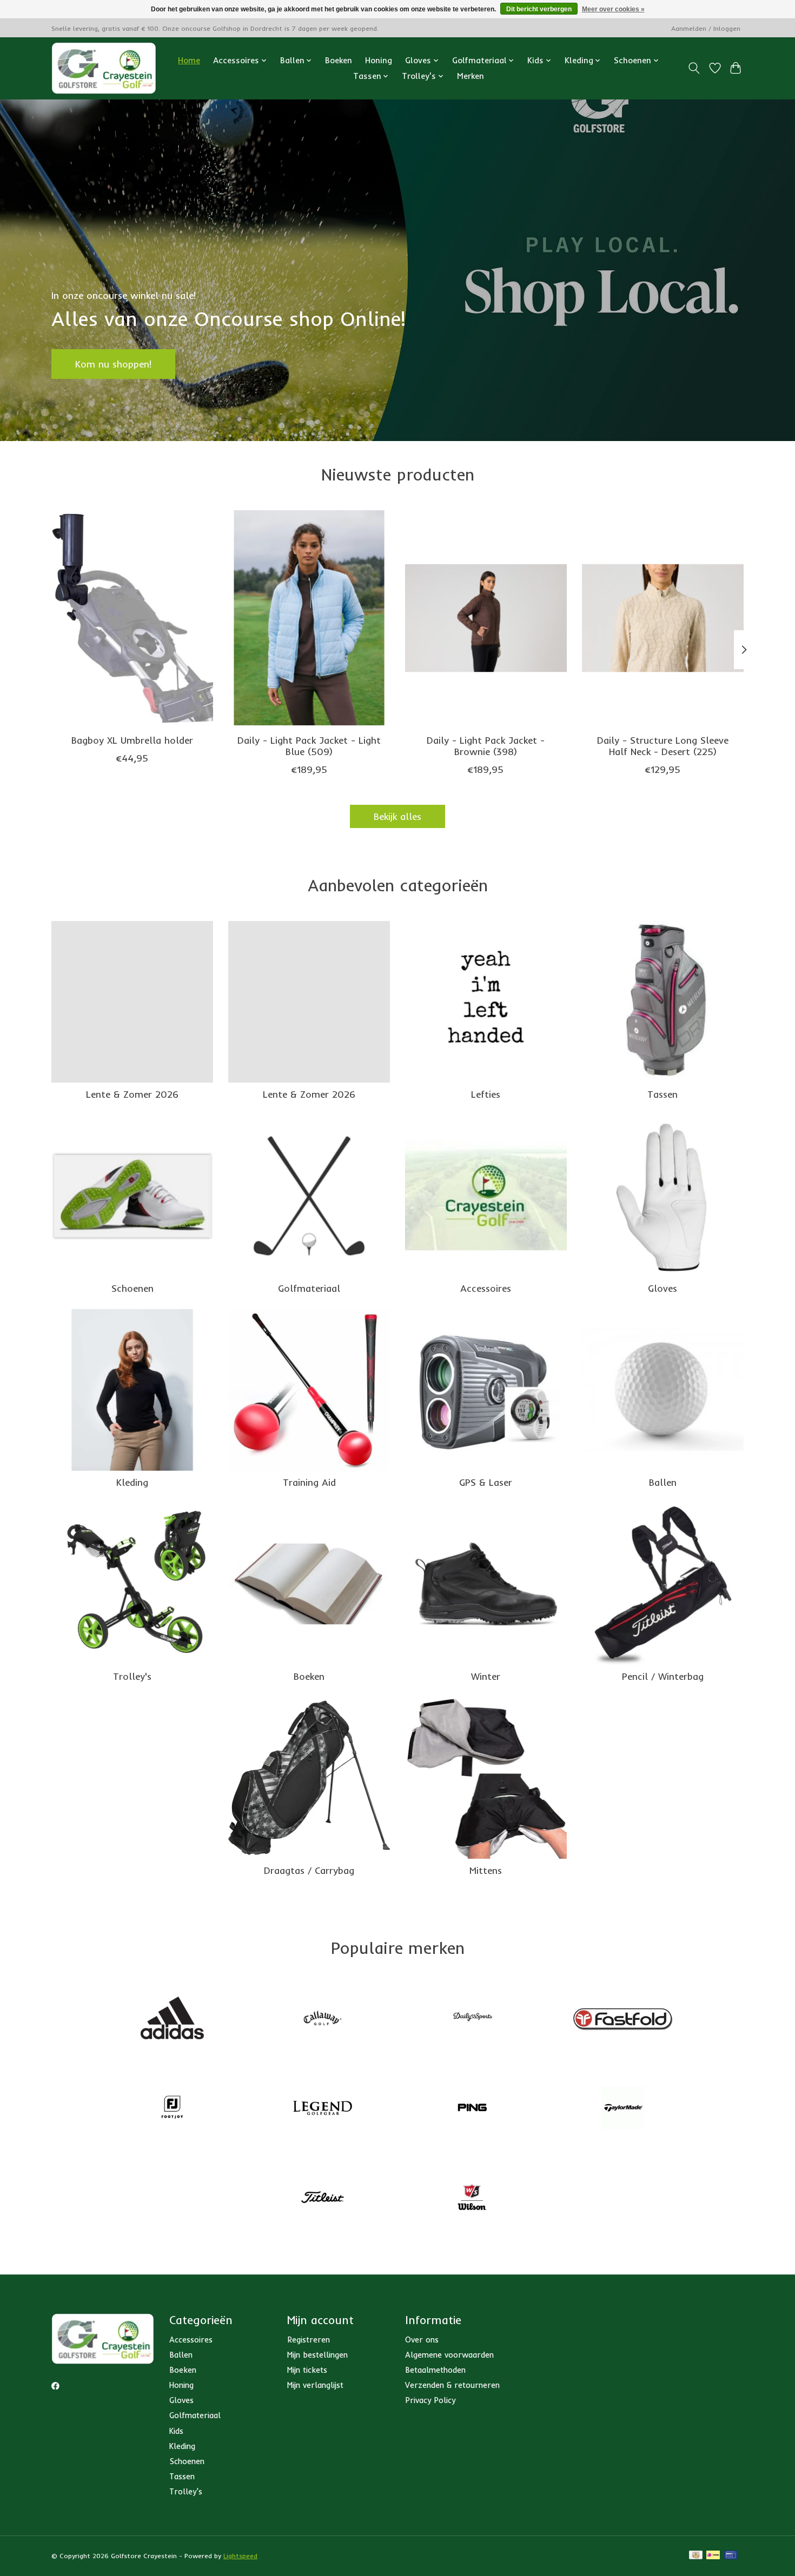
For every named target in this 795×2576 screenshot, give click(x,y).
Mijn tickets (307, 2370)
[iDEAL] (713, 2556)
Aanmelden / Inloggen (706, 28)
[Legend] (322, 2108)
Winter (486, 1676)
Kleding (132, 1482)
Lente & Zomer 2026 (132, 1094)
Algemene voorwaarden (449, 2355)
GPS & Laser (486, 1482)
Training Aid (309, 1482)
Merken (471, 76)
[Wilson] (473, 2198)
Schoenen (132, 1288)
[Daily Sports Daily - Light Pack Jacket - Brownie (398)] (486, 618)
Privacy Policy (430, 2400)
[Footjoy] (173, 2108)
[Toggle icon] (694, 68)
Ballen (663, 1482)
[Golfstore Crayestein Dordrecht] (104, 68)
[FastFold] (622, 2019)
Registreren (309, 2340)
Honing (379, 60)
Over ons (422, 2340)
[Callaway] (322, 2019)
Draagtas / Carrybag (309, 1870)
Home (189, 60)
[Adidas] (173, 2019)
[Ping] (473, 2108)
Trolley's (132, 1676)
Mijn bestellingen (317, 2355)
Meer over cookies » (613, 9)
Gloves (662, 1288)
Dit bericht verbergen (539, 9)
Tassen (662, 1094)
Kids (176, 2431)
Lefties (486, 1094)
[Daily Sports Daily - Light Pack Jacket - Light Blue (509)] (309, 618)
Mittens (486, 1870)
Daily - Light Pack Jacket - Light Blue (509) (309, 745)
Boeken (339, 60)
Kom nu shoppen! (113, 363)
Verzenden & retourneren (452, 2385)
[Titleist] (322, 2198)
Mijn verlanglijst (315, 2385)
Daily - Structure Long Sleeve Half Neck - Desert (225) (663, 745)
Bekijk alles (398, 816)
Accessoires (486, 1288)
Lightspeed (240, 2556)
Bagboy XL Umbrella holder (132, 739)
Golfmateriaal (309, 1288)
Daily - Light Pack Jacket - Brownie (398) (486, 745)
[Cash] (696, 2556)
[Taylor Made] (622, 2108)
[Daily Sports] (473, 2019)
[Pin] (731, 2556)
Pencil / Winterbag (663, 1676)
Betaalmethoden (435, 2370)
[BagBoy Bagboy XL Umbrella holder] (132, 618)
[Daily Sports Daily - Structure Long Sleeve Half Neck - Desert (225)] (663, 618)
